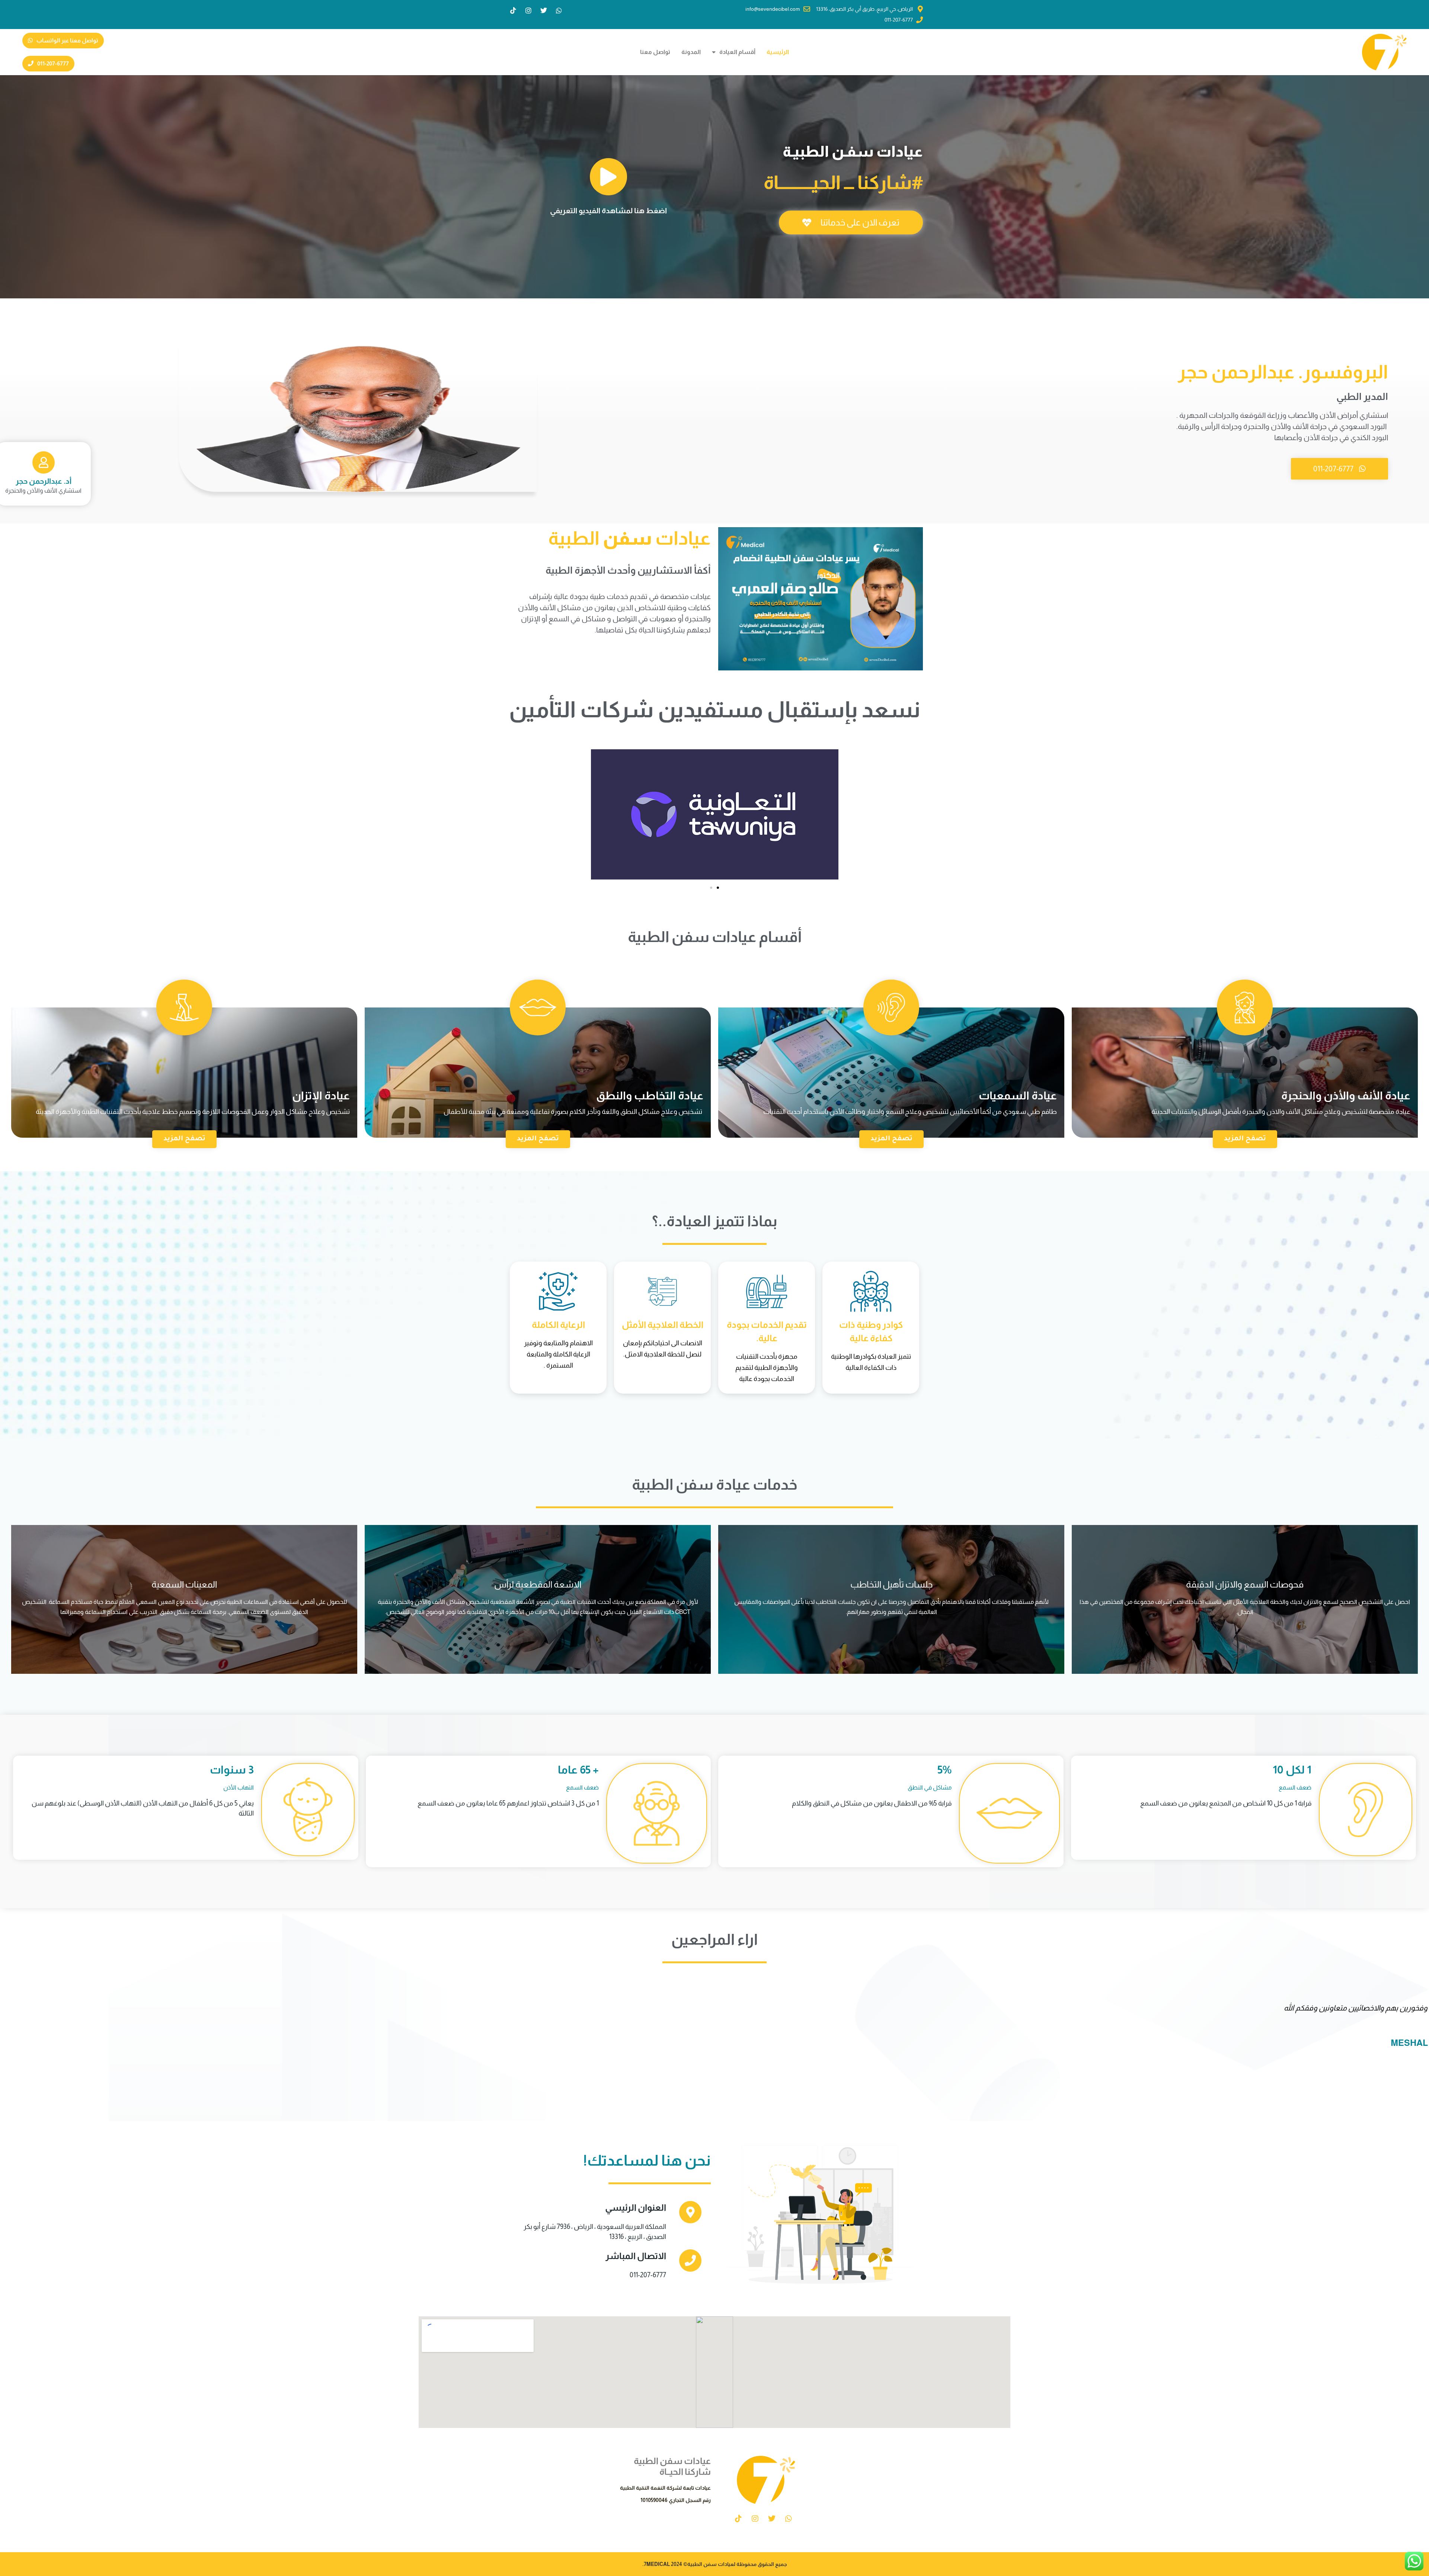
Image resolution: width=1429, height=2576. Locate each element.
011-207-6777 (648, 2275)
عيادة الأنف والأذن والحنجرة (1346, 1095)
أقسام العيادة (737, 52)
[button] (711, 888)
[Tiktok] (513, 10)
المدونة (691, 52)
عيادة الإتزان (321, 1095)
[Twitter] (544, 10)
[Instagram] (528, 10)
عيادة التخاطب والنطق (650, 1095)
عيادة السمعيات (1018, 1095)
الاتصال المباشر (636, 2256)
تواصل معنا (655, 52)
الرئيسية (778, 52)
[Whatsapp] (559, 10)
